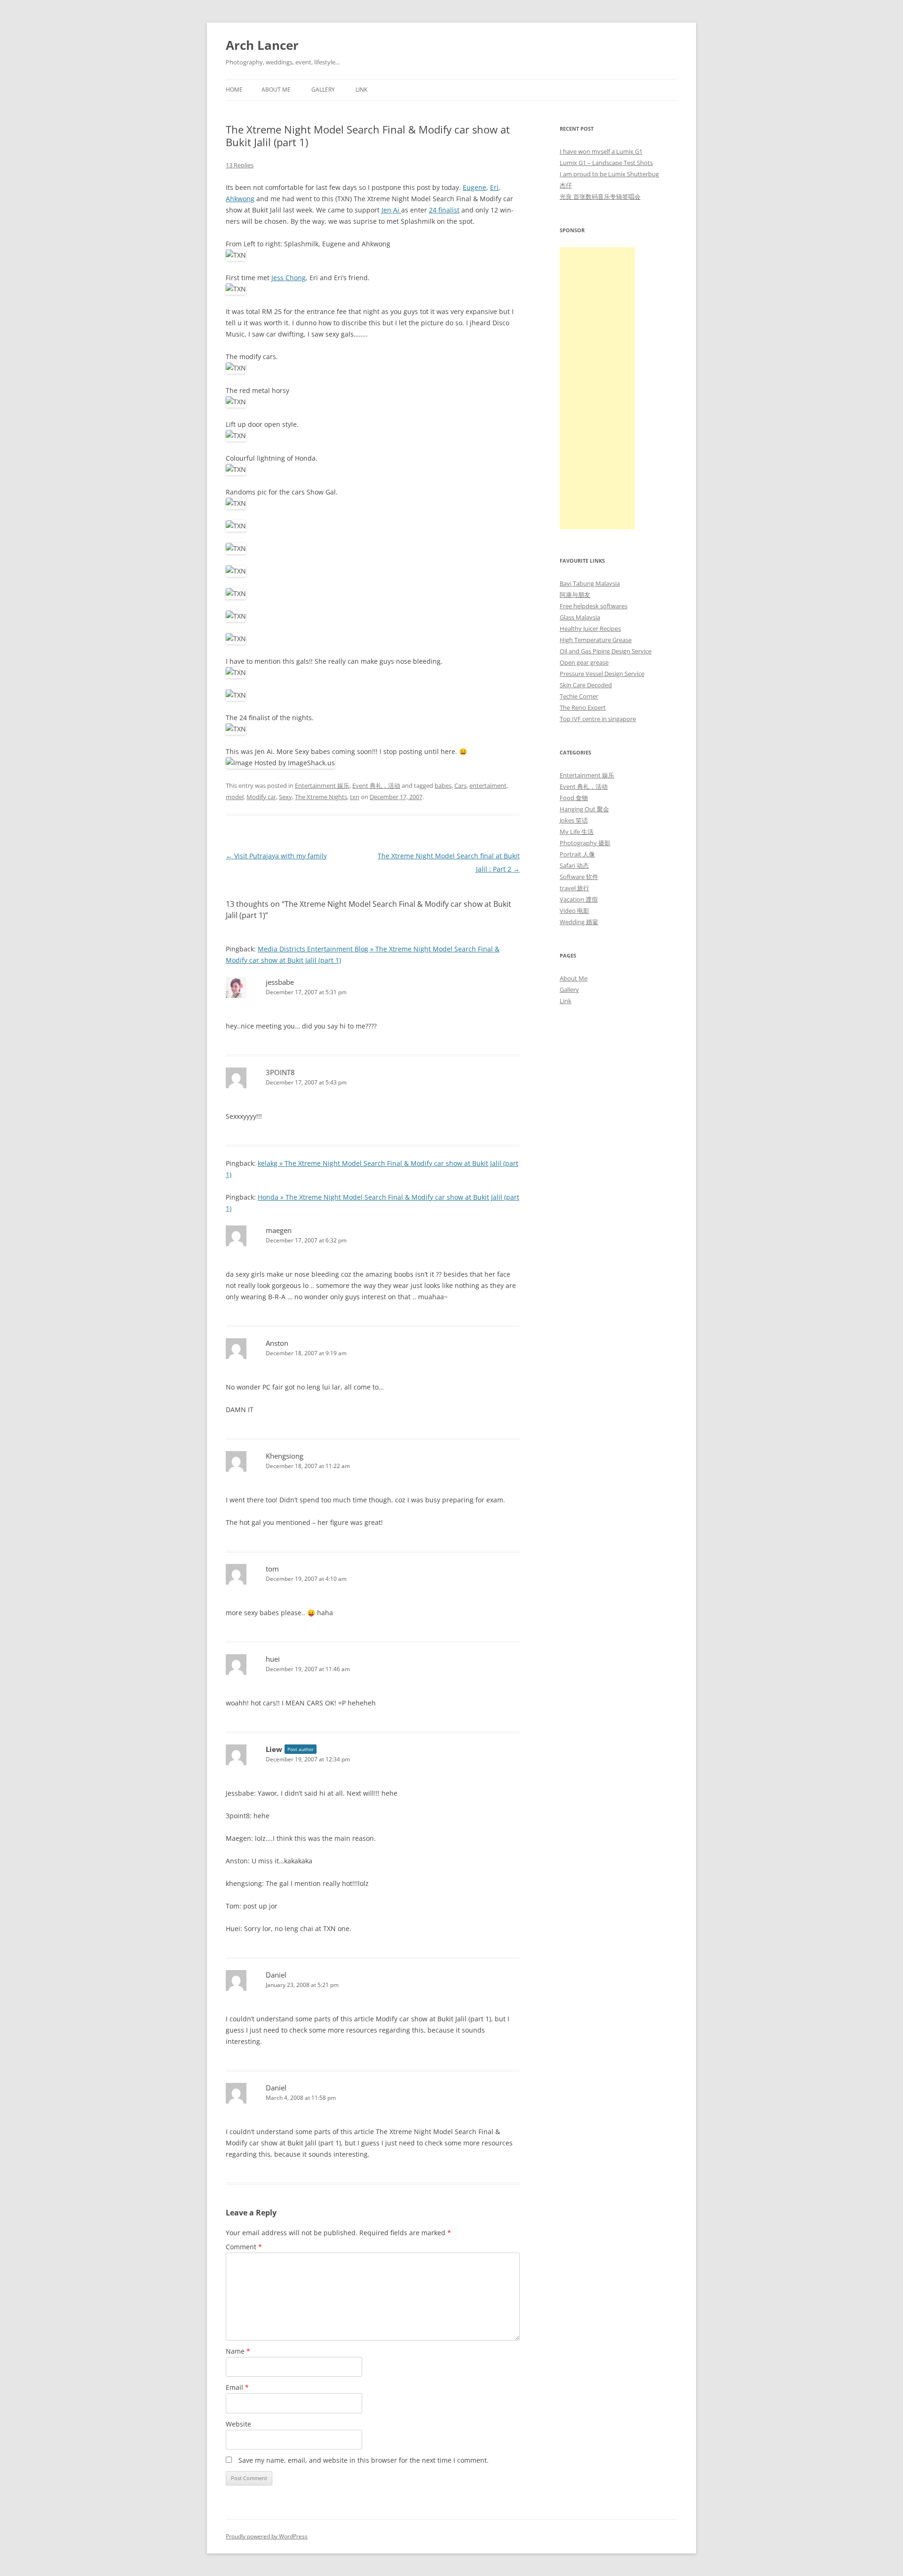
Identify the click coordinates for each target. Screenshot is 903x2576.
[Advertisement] (597, 388)
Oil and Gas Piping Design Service (606, 651)
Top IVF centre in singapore (598, 719)
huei (273, 1659)
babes (443, 785)
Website (238, 2424)
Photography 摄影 (585, 843)
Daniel (276, 1975)
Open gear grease (584, 662)
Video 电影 (574, 911)
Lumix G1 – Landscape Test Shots (606, 163)
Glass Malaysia (580, 617)
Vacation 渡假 (579, 899)
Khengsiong (285, 1456)
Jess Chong (289, 278)
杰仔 (566, 185)
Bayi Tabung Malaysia (590, 583)
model (235, 797)
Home (234, 90)
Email (237, 2387)
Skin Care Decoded (586, 685)
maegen (279, 1230)
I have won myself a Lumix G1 (601, 151)
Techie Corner (579, 696)
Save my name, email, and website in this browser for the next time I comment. (364, 2460)
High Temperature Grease (596, 640)
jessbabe (280, 982)
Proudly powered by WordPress (267, 2536)
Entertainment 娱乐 (322, 785)
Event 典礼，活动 (376, 785)
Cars (460, 785)
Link (361, 90)
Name (238, 2351)
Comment (244, 2247)
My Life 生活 (577, 832)
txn (355, 797)
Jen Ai (391, 210)
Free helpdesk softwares (594, 606)
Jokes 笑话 (574, 820)
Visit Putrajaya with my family (276, 856)
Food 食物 (574, 798)
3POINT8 (280, 1072)
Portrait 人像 (577, 854)
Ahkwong (240, 199)
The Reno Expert (583, 707)
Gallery (323, 90)
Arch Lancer (262, 45)
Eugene (475, 187)
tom (272, 1569)
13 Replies (240, 165)
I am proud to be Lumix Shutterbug (609, 174)
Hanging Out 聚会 (584, 809)
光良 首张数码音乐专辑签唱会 (600, 196)
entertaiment (488, 785)
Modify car (261, 797)
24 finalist (444, 210)
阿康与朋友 (575, 595)
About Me (276, 90)
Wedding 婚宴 (579, 922)
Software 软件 (579, 877)
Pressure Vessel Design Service (602, 674)
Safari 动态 (574, 865)
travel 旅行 (574, 888)
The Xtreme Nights (321, 797)
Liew (274, 1749)
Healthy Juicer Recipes (590, 628)
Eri (494, 187)
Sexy (285, 797)
